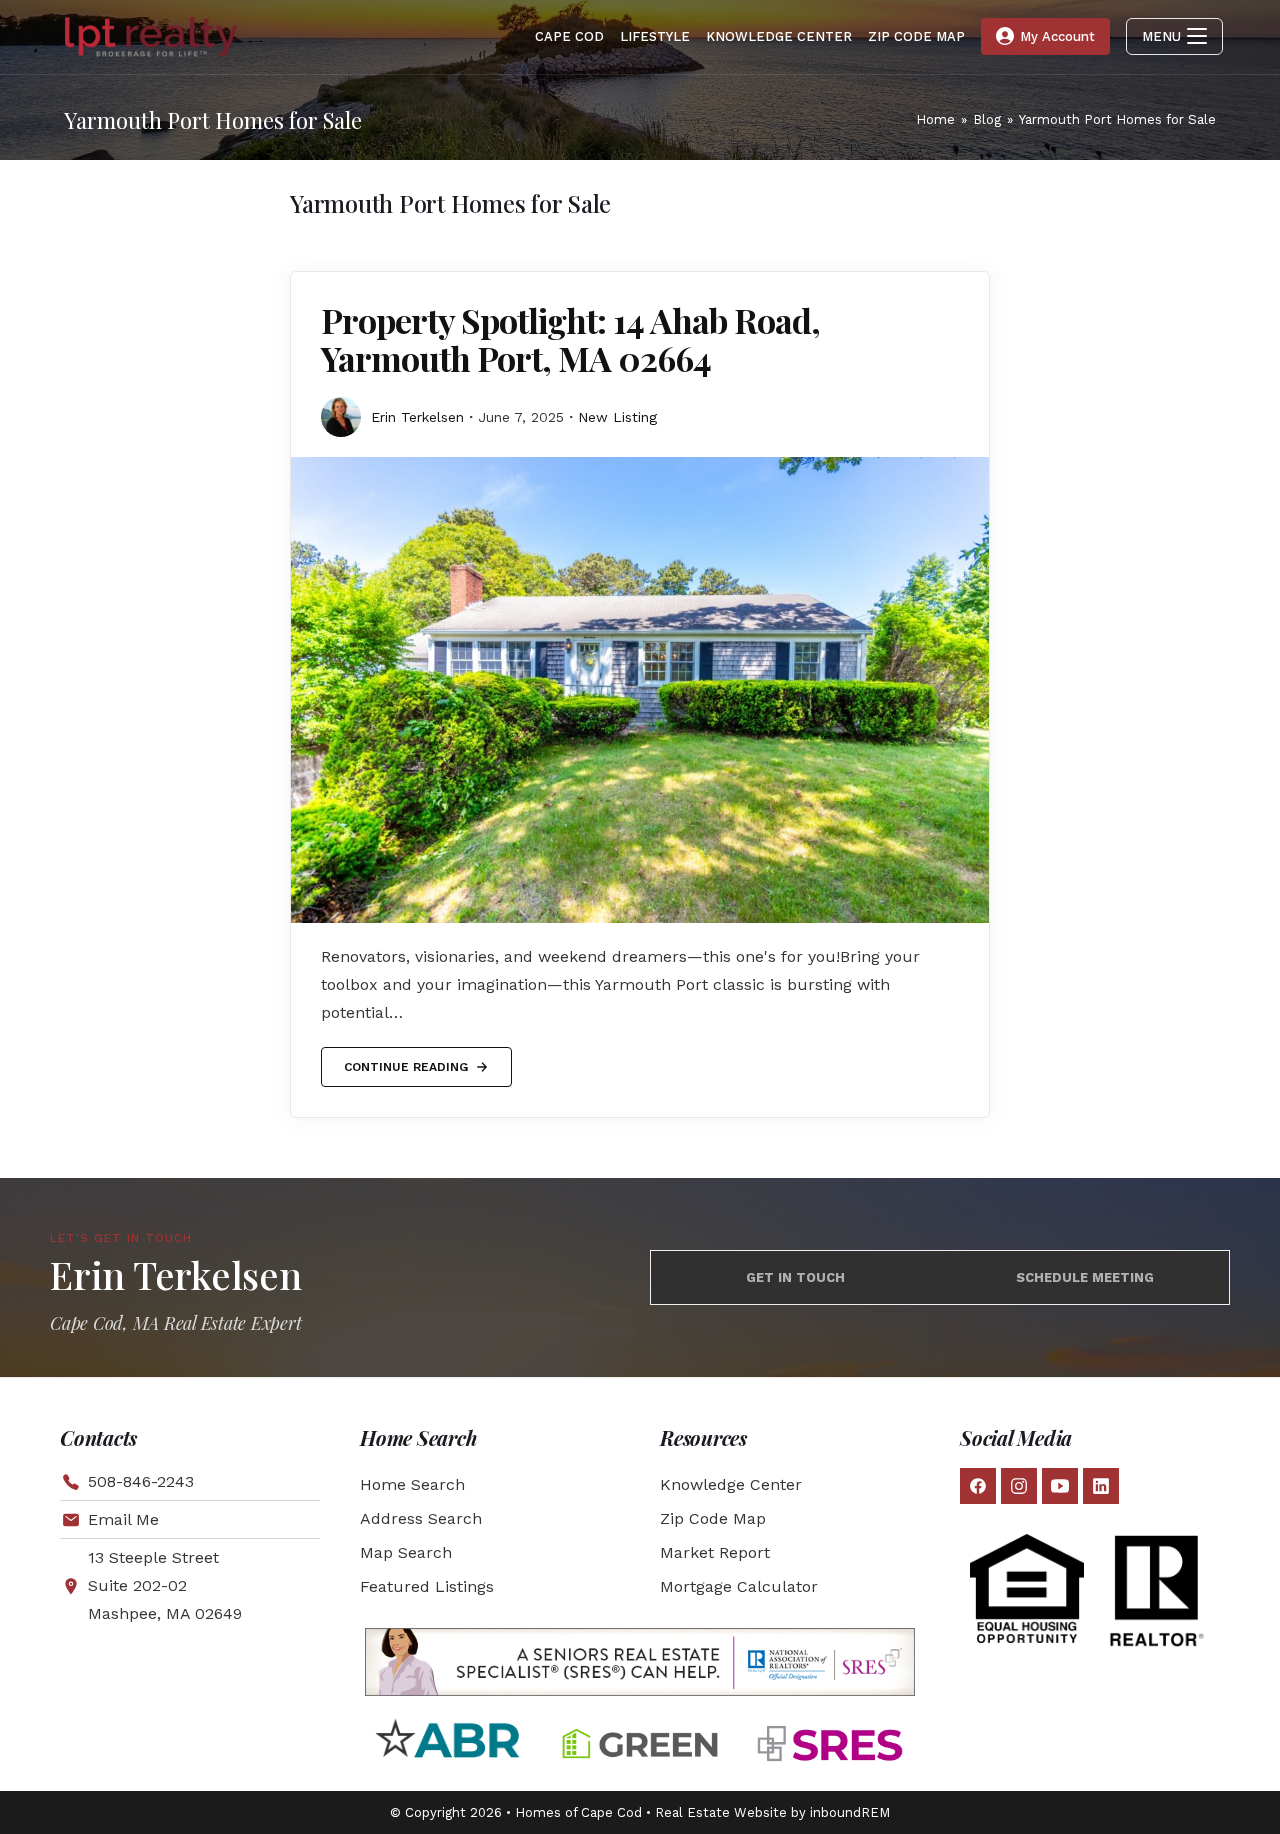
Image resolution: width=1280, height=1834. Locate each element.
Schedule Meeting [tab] (1085, 1277)
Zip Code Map (713, 1518)
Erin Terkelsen (417, 417)
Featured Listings (427, 1586)
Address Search (421, 1518)
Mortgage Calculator (739, 1586)
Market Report (715, 1552)
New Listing (617, 417)
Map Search (406, 1552)
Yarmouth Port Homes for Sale (1117, 119)
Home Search (412, 1484)
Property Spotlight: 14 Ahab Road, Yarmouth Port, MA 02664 (570, 338)
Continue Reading (405, 1060)
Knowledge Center (731, 1484)
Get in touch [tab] (795, 1277)
